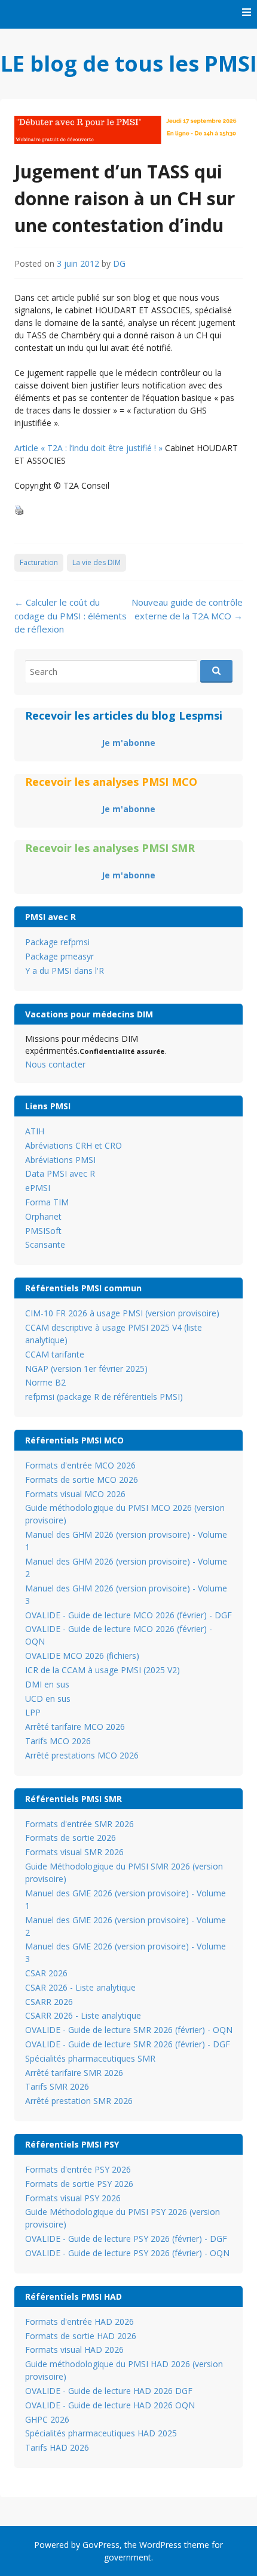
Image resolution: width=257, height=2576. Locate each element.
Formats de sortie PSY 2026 (79, 2184)
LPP (33, 1712)
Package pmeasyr (59, 956)
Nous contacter (55, 1064)
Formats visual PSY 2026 (73, 2198)
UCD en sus (48, 1699)
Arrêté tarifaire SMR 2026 (74, 2073)
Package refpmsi (57, 942)
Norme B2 (45, 1382)
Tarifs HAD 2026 (57, 2447)
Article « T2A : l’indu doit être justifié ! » (88, 448)
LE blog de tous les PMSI (129, 64)
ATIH (35, 1131)
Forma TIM (47, 1202)
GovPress (101, 2545)
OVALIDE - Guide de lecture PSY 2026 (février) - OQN (127, 2253)
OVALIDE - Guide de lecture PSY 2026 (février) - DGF (126, 2239)
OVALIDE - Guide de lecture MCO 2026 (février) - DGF (128, 1615)
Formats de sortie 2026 (71, 1838)
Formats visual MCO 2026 (75, 1494)
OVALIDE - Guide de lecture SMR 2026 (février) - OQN (129, 2030)
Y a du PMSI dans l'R (65, 971)
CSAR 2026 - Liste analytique (80, 1987)
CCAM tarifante (55, 1354)
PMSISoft (43, 1231)
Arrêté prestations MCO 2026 (82, 1755)
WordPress (160, 2545)
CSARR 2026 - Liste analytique (83, 2015)
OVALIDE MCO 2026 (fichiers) (82, 1656)
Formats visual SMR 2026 (74, 1852)
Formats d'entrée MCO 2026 (80, 1465)
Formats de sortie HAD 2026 (81, 2336)
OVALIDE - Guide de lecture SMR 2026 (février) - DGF (128, 2044)
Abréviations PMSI (60, 1160)
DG (119, 263)
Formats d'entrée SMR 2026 (79, 1824)
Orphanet (43, 1216)
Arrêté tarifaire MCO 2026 (75, 1727)
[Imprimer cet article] (19, 511)
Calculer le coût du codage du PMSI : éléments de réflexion (71, 616)
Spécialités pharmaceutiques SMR (90, 2058)
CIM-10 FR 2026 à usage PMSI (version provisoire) (122, 1313)
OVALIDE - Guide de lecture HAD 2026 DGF (109, 2391)
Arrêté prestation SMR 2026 (79, 2101)
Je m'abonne (128, 743)
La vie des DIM (97, 562)
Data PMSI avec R (60, 1173)
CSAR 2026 (46, 1973)
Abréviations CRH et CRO (74, 1145)
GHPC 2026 (47, 2419)
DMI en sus (47, 1684)
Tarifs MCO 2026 (58, 1741)
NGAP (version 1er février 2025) (86, 1369)
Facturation (39, 562)
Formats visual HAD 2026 (74, 2350)
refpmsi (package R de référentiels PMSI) (104, 1397)
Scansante (45, 1244)
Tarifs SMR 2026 (57, 2086)
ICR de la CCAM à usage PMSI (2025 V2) (103, 1670)
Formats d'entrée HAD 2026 (79, 2322)
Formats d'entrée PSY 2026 (78, 2169)
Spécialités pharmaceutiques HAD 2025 (101, 2433)
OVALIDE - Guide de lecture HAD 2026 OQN (110, 2405)
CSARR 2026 (49, 2002)
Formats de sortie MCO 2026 (82, 1480)
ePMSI (38, 1188)
